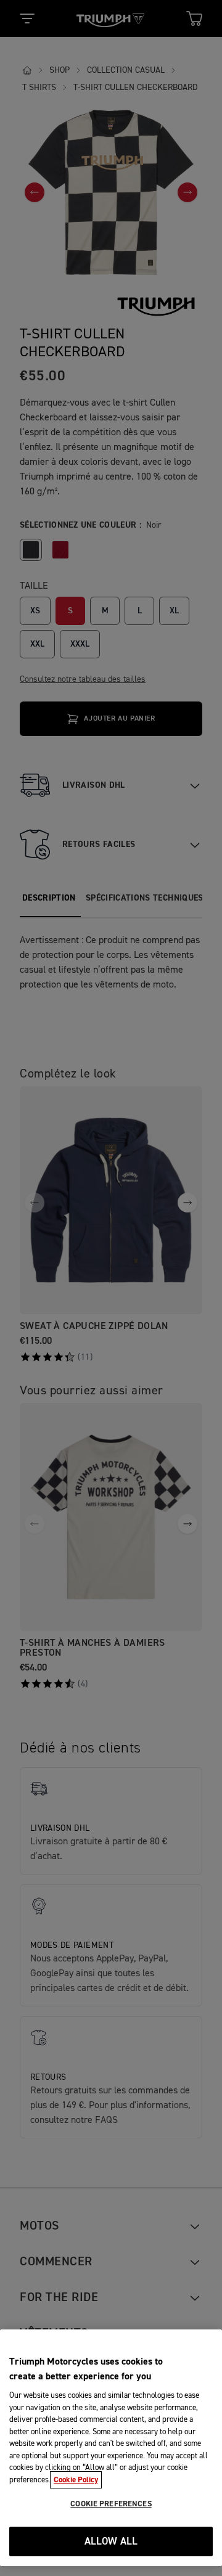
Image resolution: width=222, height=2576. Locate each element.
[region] (111, 2448)
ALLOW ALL (111, 2542)
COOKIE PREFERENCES (111, 2504)
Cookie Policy (76, 2480)
